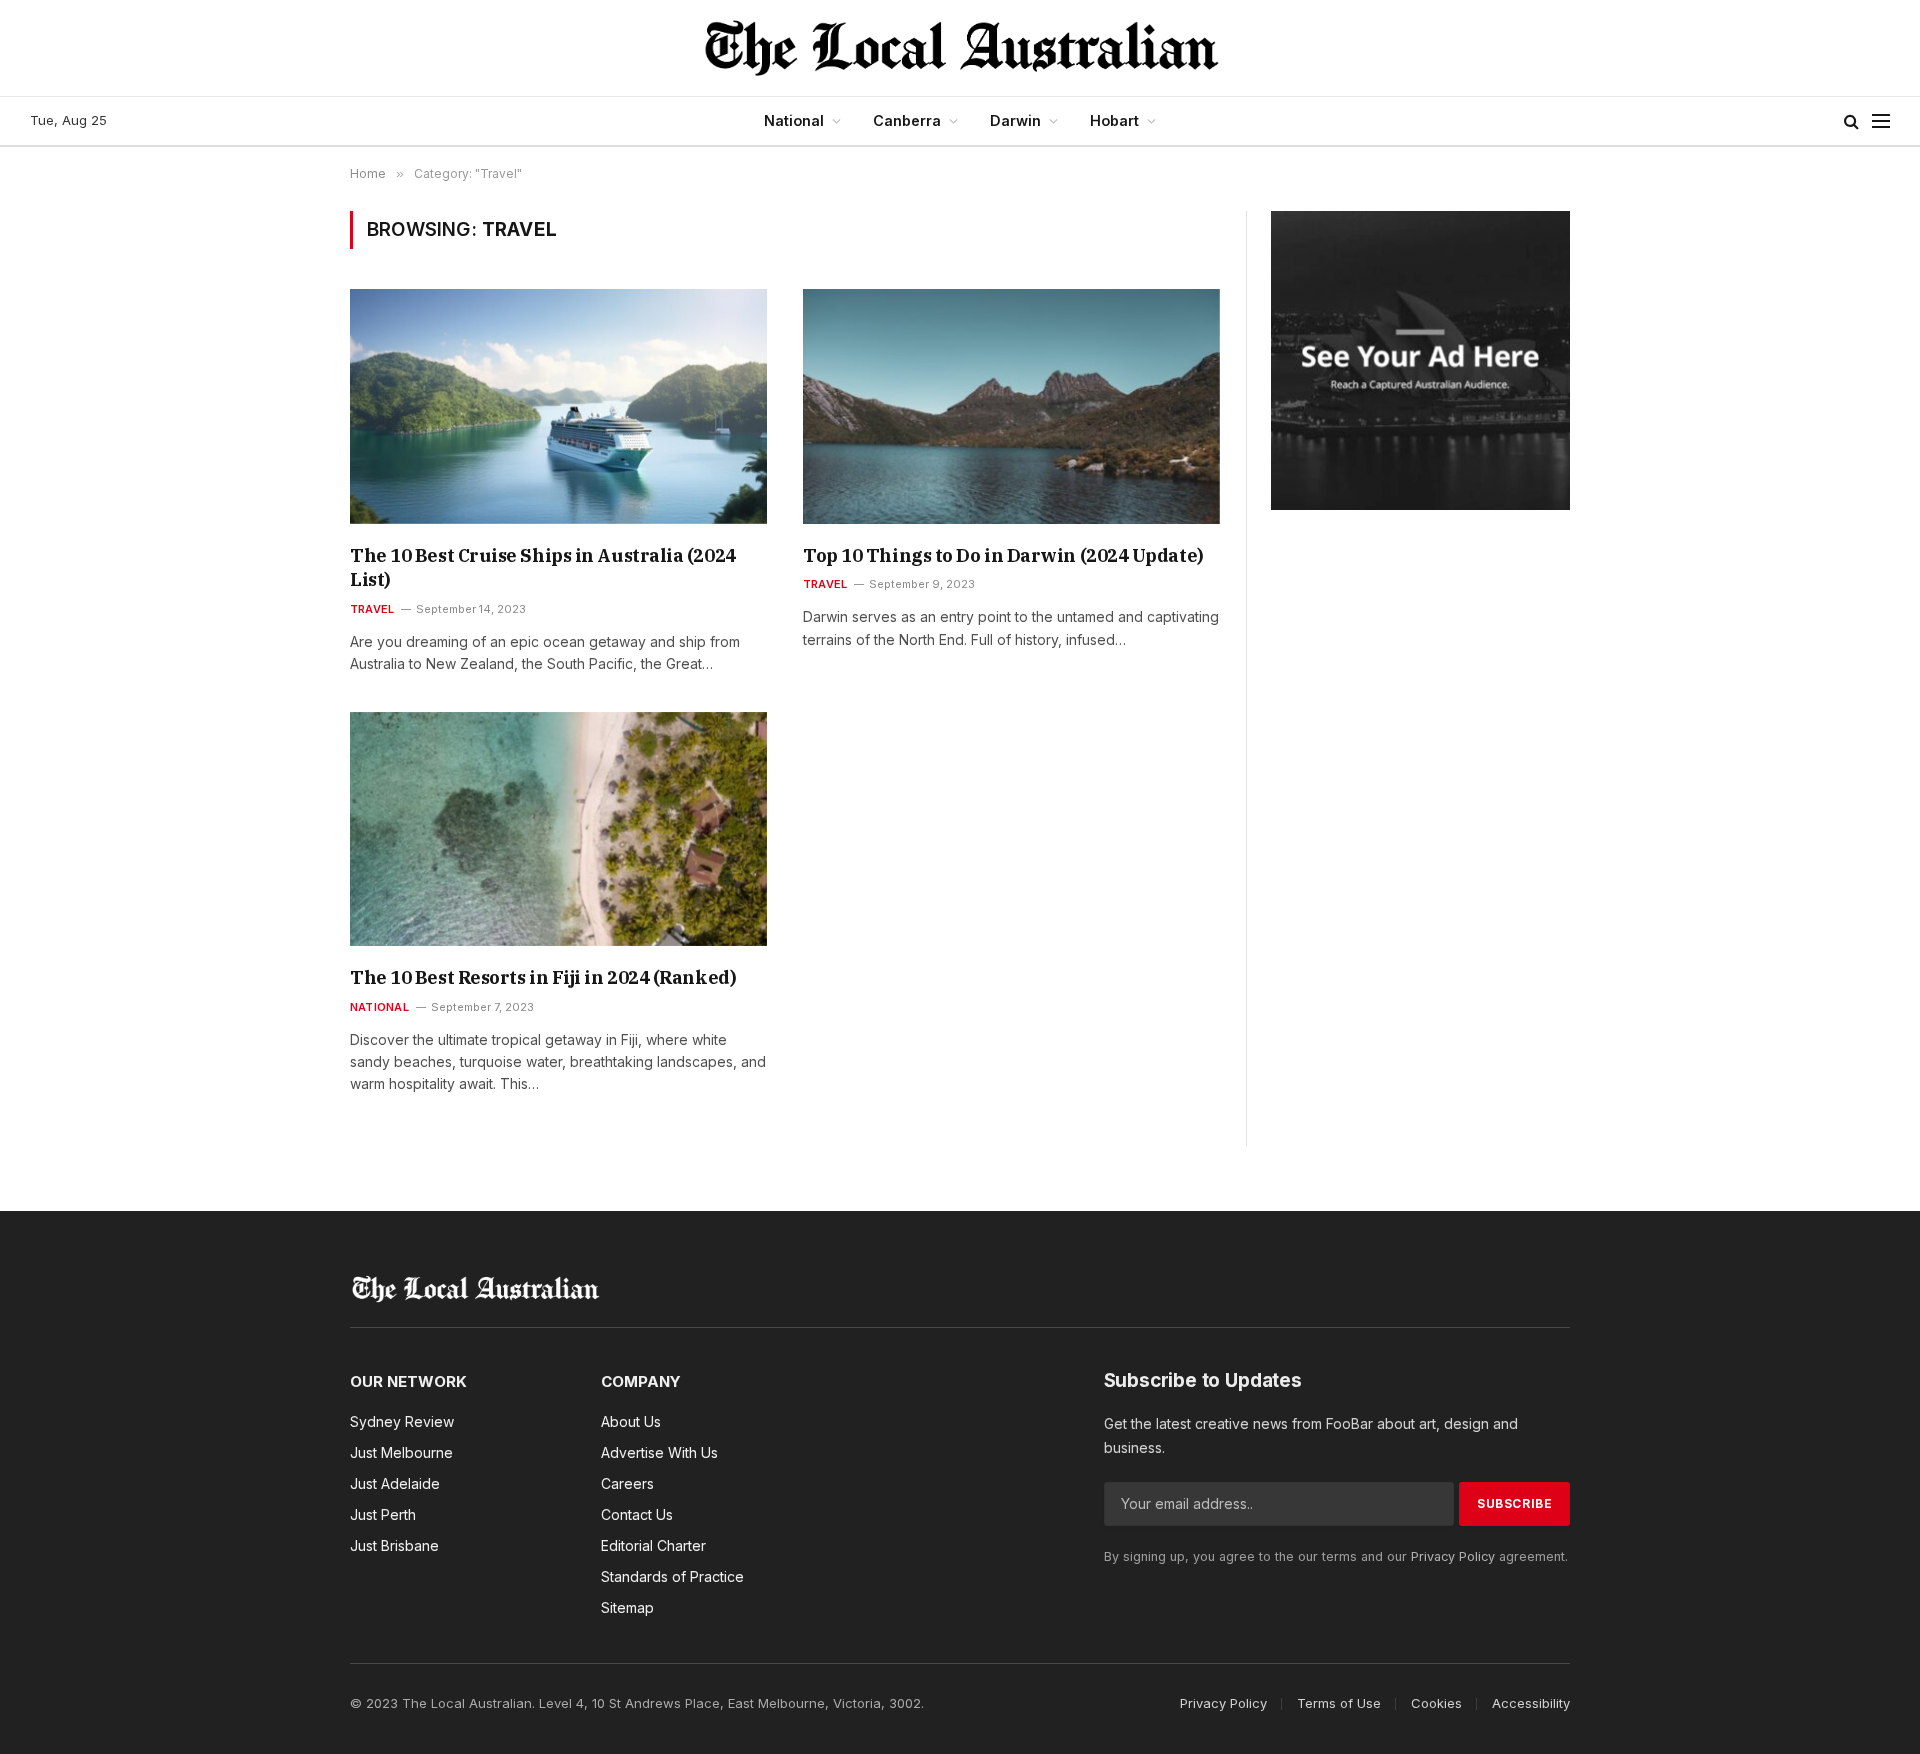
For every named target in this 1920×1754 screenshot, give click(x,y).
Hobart (1114, 120)
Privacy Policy (1453, 1556)
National (794, 120)
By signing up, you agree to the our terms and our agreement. (1336, 1556)
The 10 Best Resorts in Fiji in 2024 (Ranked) (543, 977)
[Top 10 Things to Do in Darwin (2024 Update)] (1011, 406)
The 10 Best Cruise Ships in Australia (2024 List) (543, 567)
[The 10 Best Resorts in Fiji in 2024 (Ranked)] (558, 829)
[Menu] (1881, 121)
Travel (372, 609)
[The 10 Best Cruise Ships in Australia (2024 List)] (558, 406)
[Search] (1851, 121)
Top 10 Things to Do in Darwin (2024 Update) (1003, 555)
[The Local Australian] (960, 48)
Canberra (907, 120)
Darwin (1015, 120)
